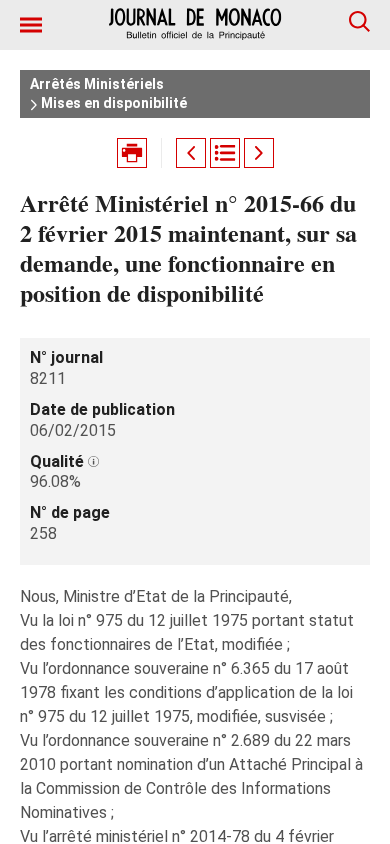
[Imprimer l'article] (132, 153)
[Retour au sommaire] (225, 153)
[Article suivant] (259, 153)
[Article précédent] (191, 153)
